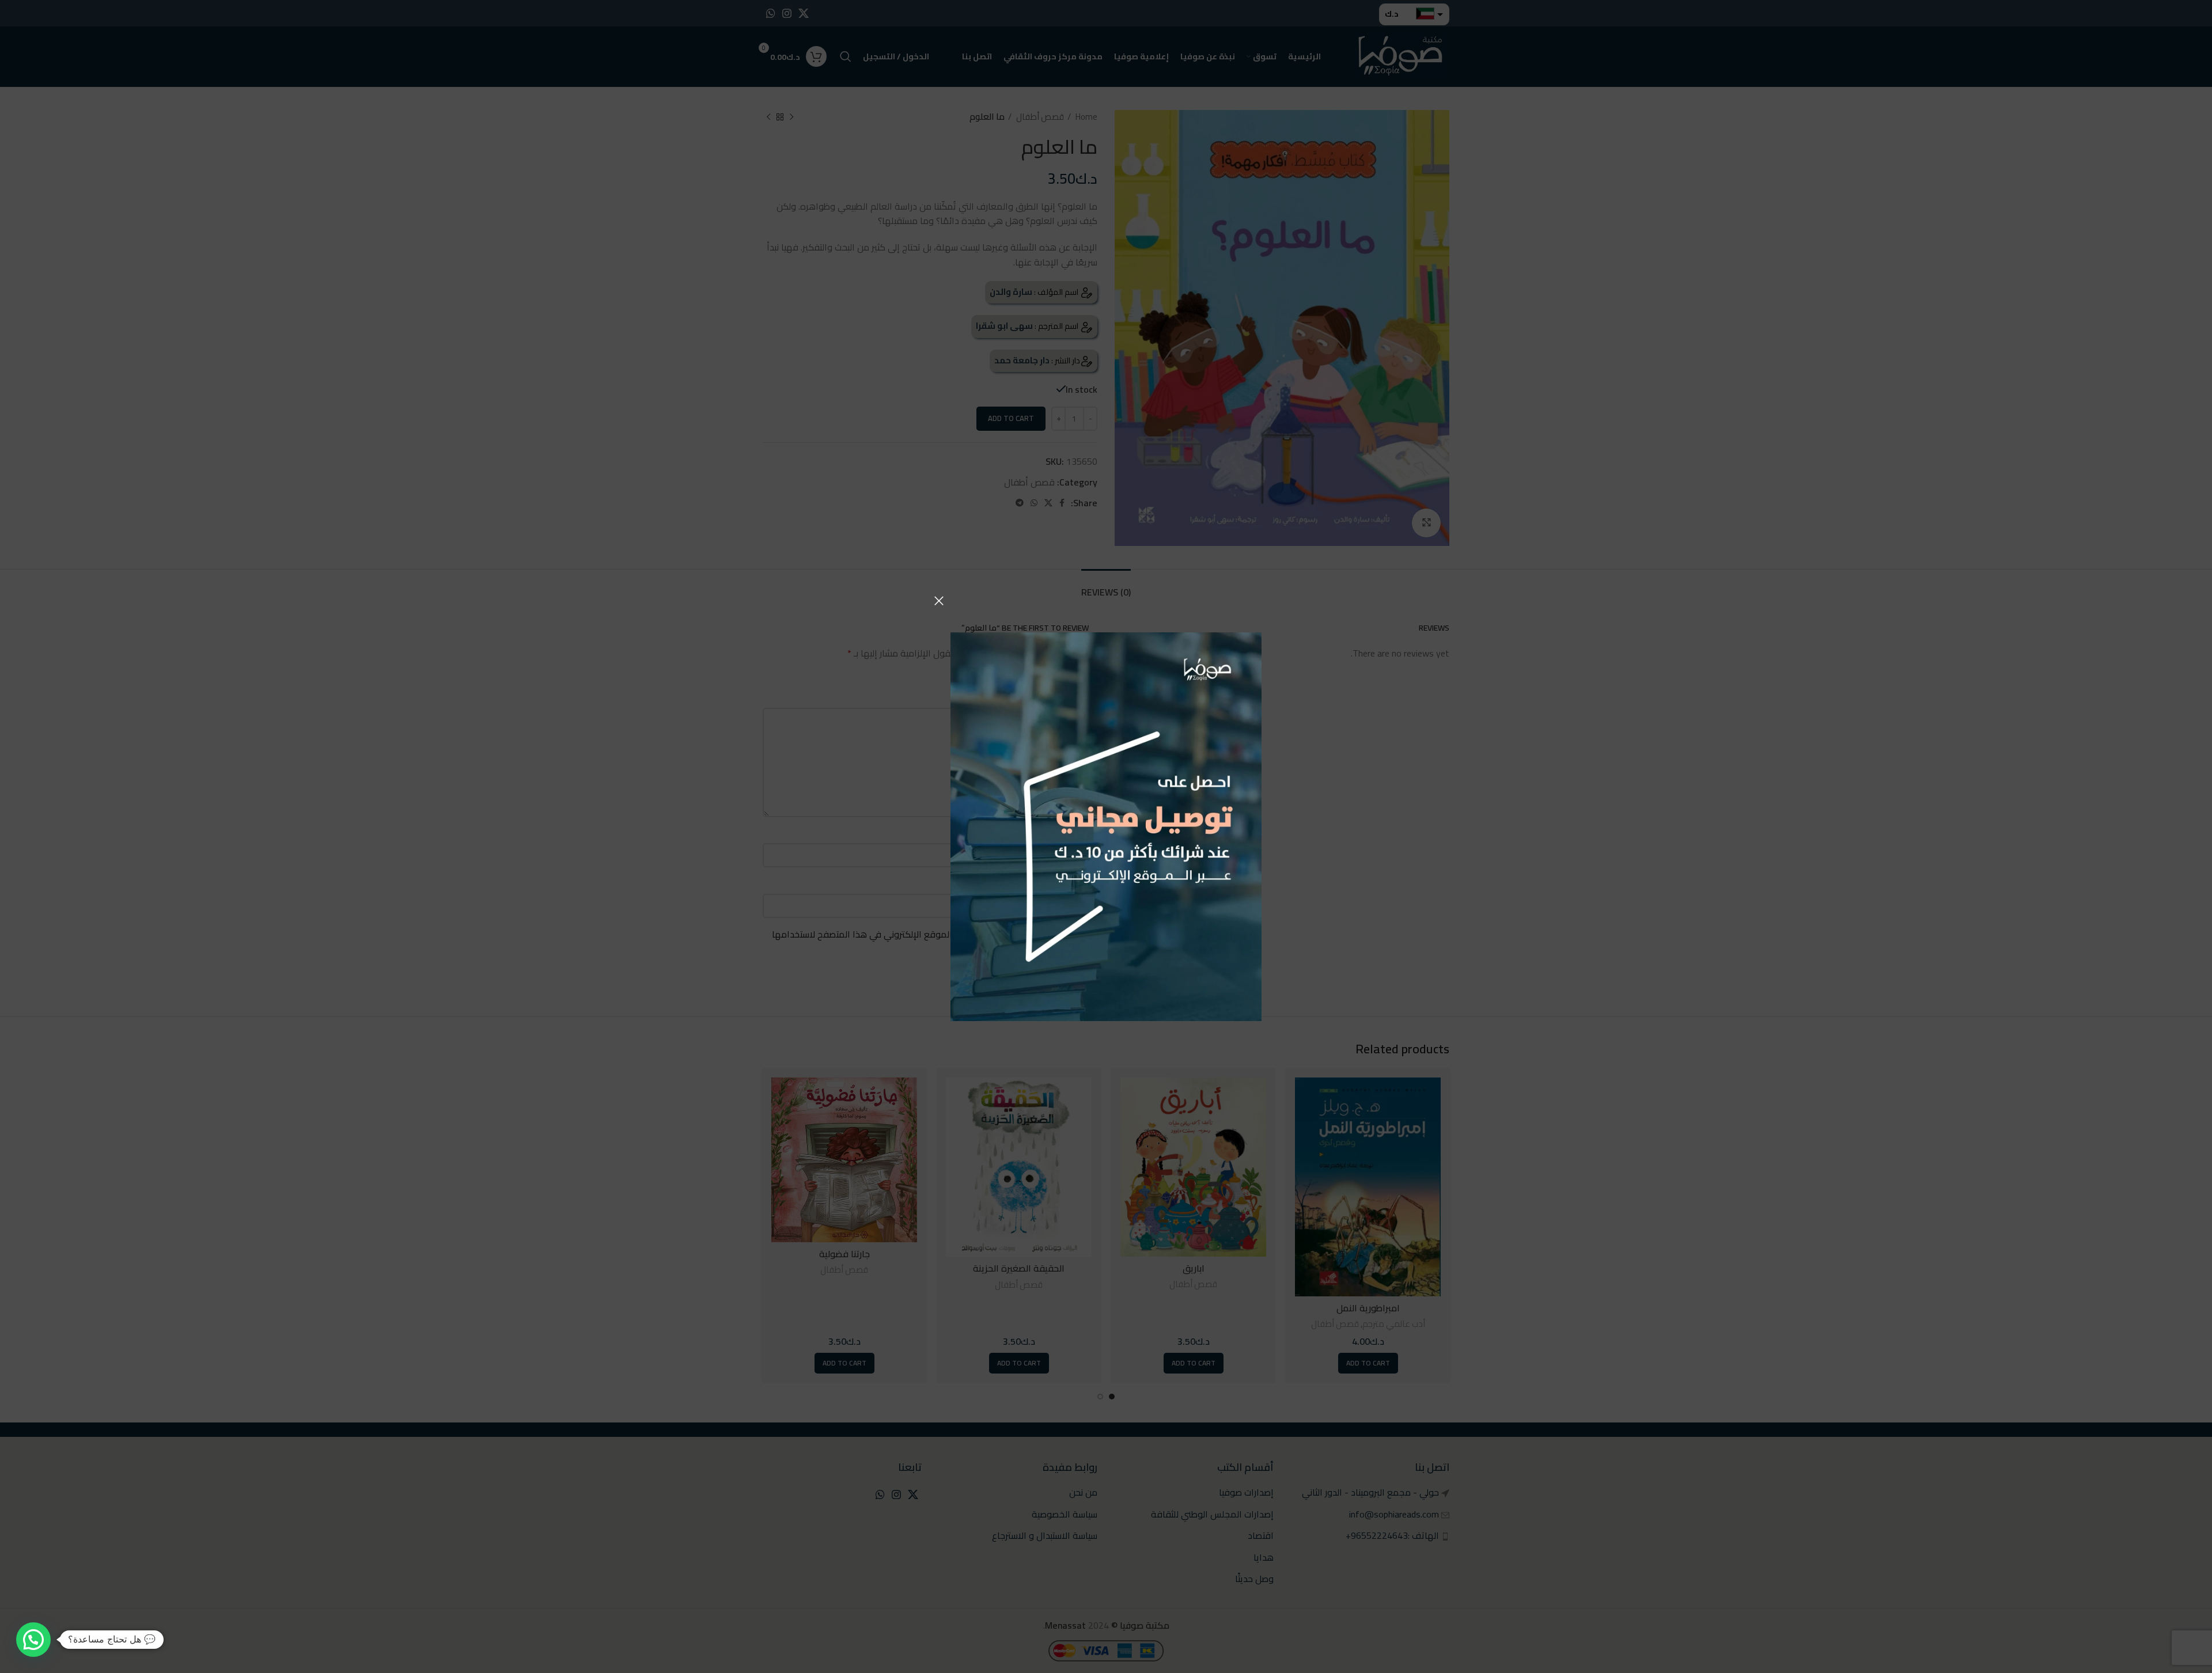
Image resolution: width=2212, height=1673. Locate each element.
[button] (33, 1640)
